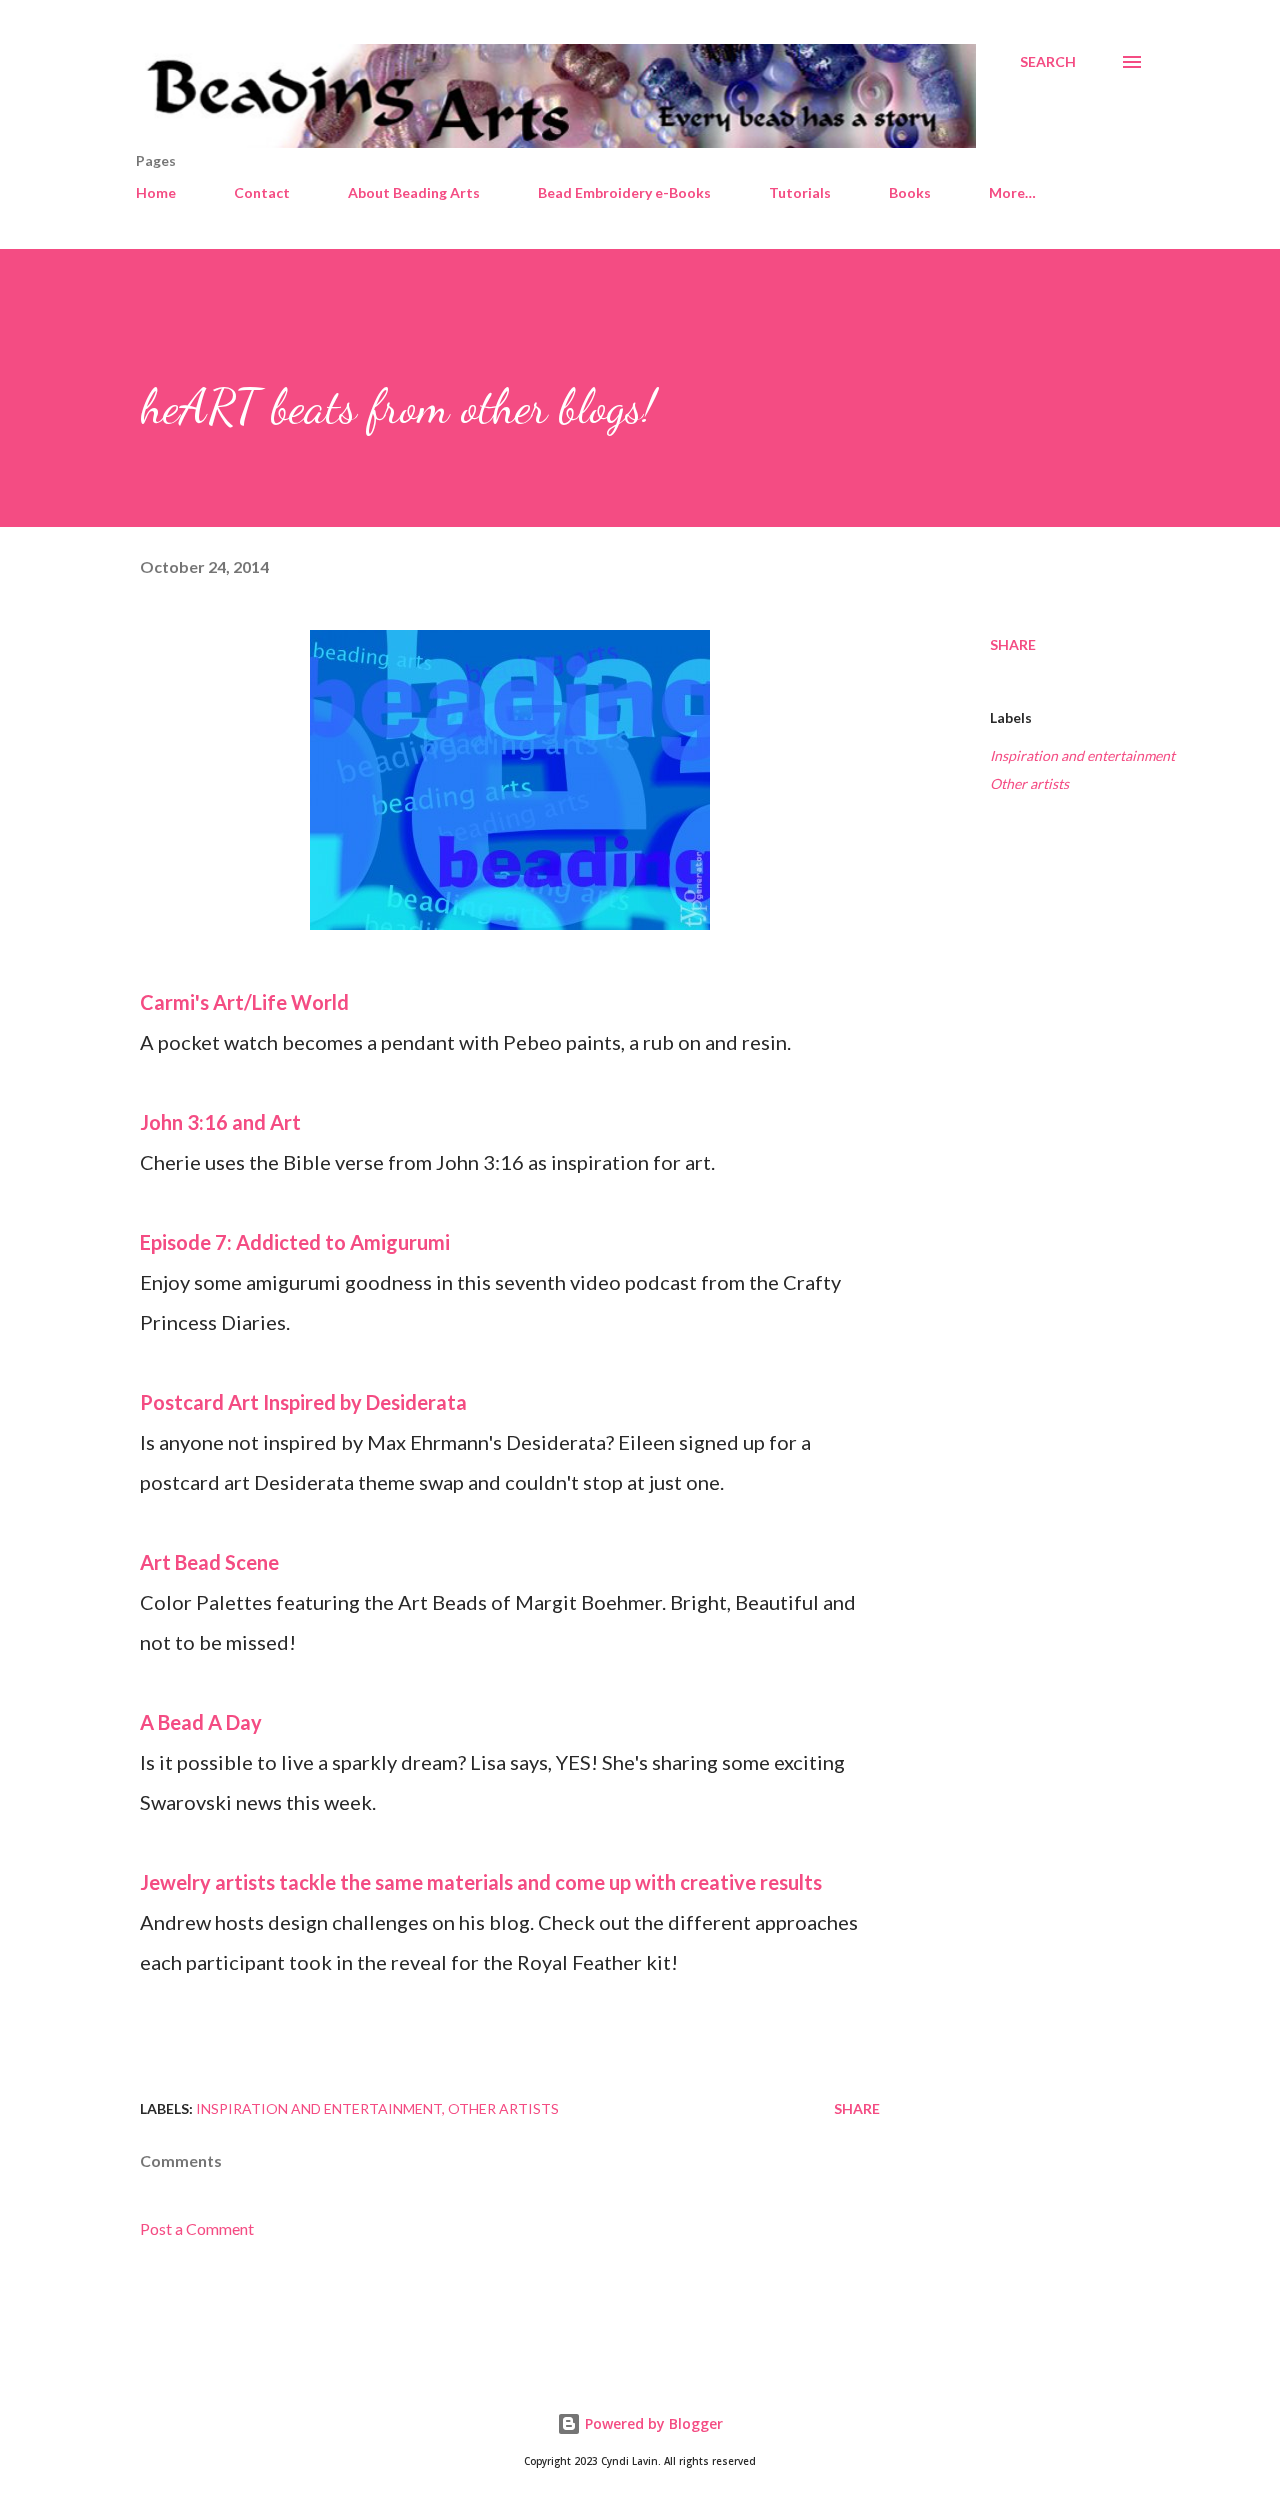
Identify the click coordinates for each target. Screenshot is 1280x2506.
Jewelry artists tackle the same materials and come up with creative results (481, 1882)
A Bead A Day (201, 1722)
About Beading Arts (414, 192)
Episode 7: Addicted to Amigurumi (295, 1242)
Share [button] (1013, 644)
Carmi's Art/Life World (244, 1002)
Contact (262, 192)
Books (910, 192)
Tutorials (800, 192)
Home (156, 192)
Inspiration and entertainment (1082, 755)
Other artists (1029, 783)
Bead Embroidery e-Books (624, 192)
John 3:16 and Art (220, 1122)
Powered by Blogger (652, 2423)
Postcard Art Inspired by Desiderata (303, 1402)
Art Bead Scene (209, 1562)
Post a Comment (197, 2228)
